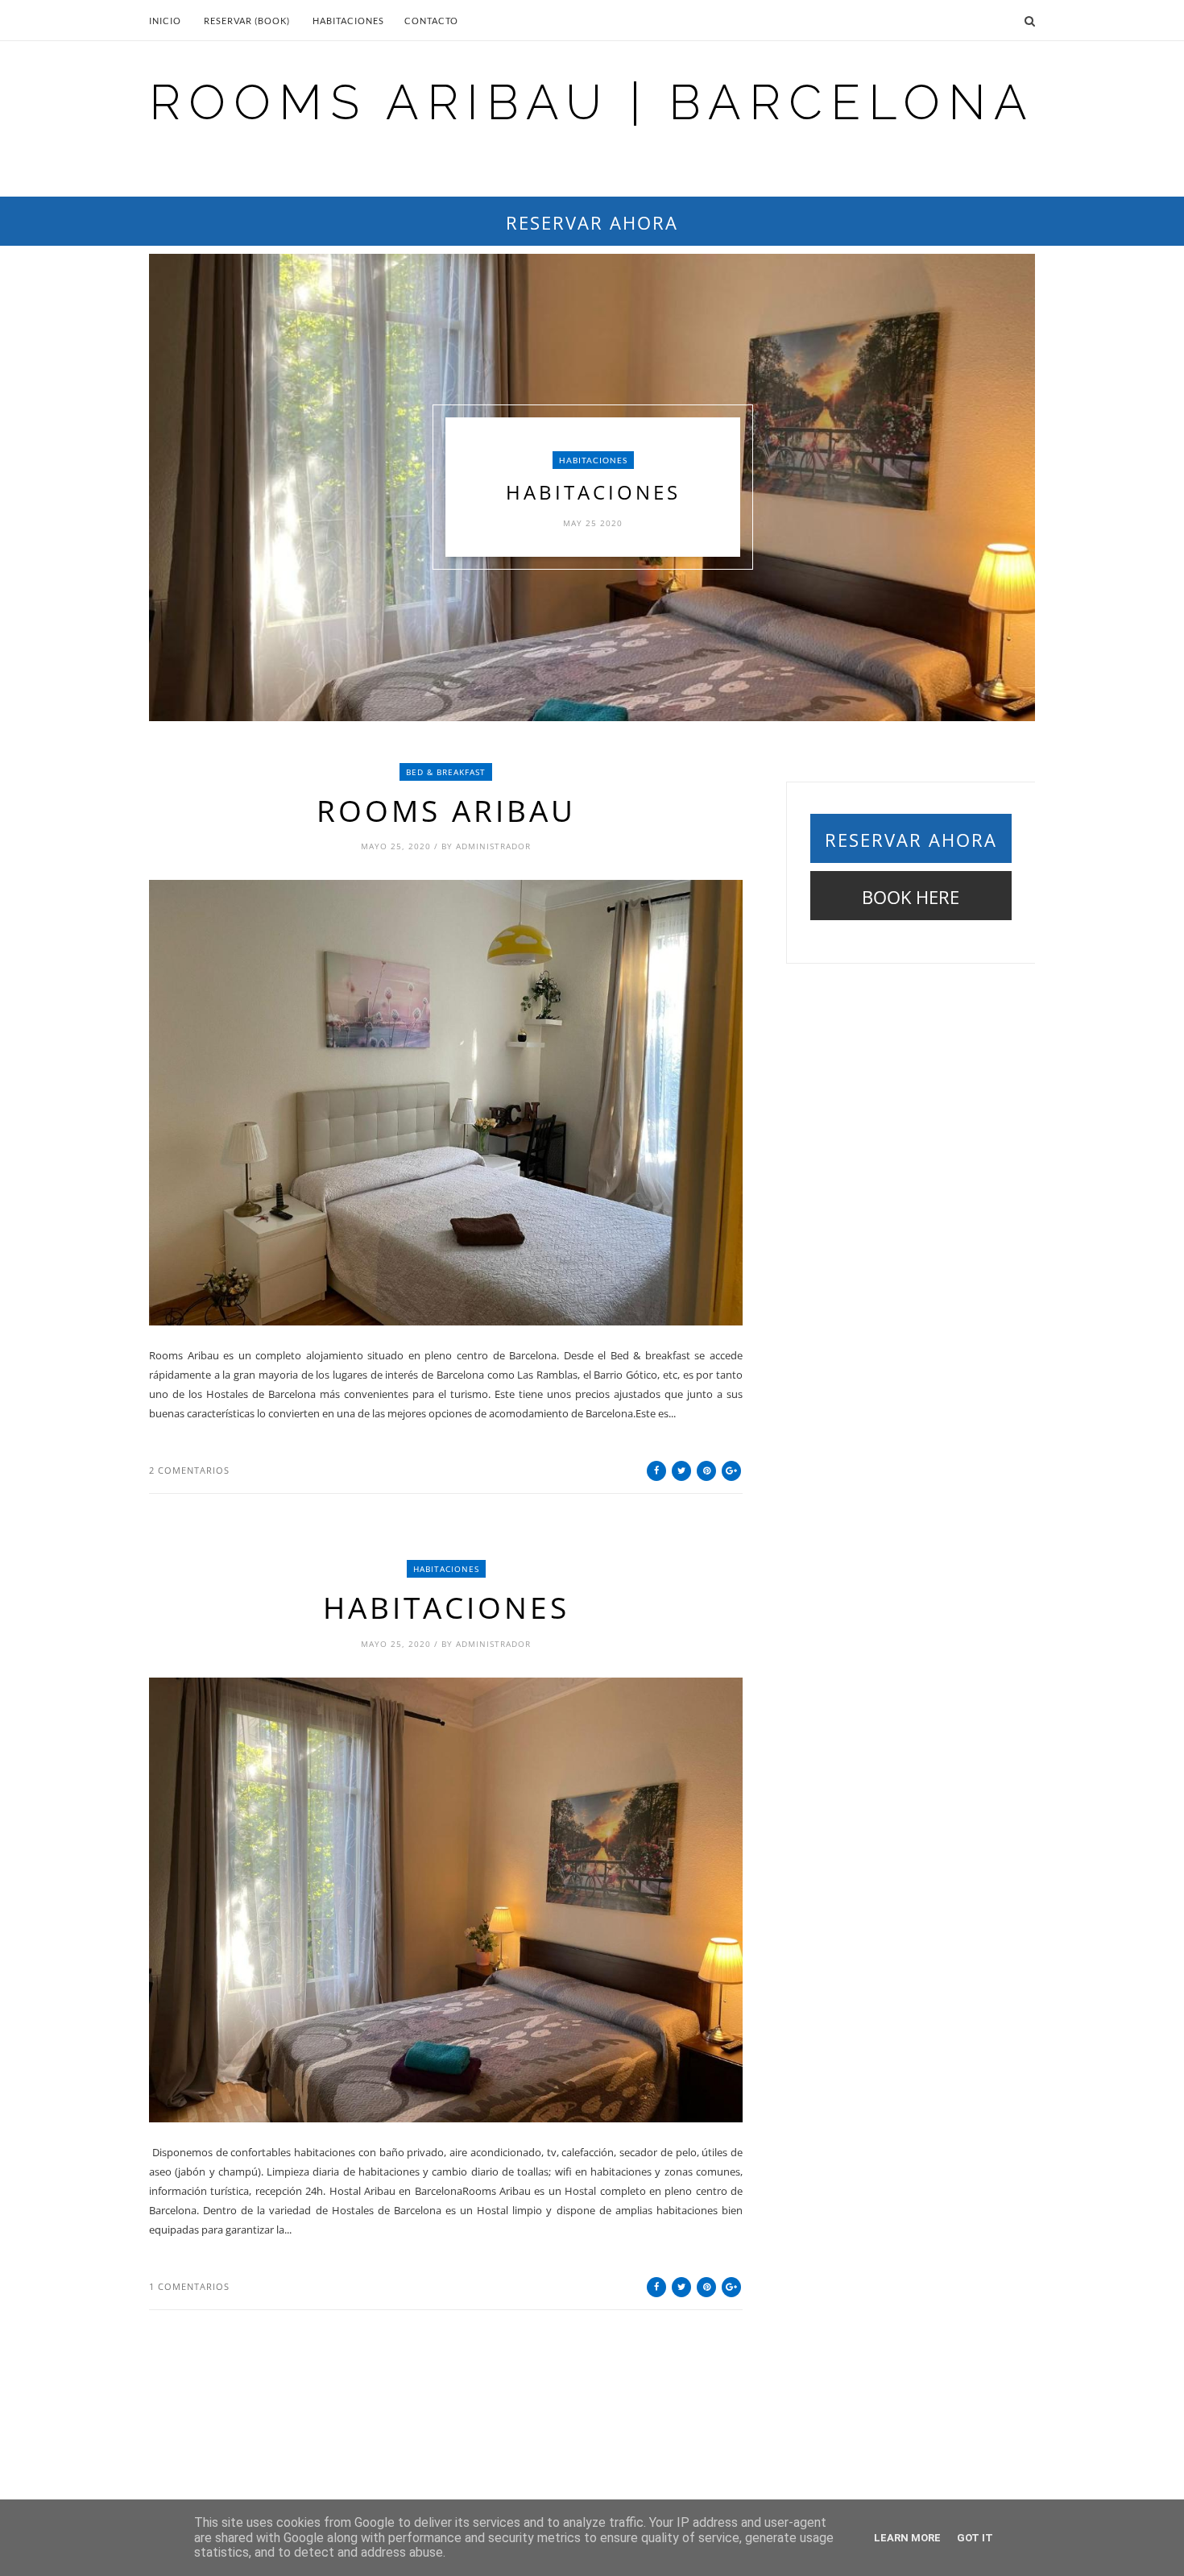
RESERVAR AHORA (592, 222)
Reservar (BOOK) (247, 21)
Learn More (907, 2538)
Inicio (165, 21)
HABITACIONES (593, 460)
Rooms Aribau (446, 811)
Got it (975, 2538)
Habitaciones (348, 21)
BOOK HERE (911, 897)
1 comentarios (189, 2286)
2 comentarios (189, 1470)
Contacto (431, 21)
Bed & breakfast (446, 772)
